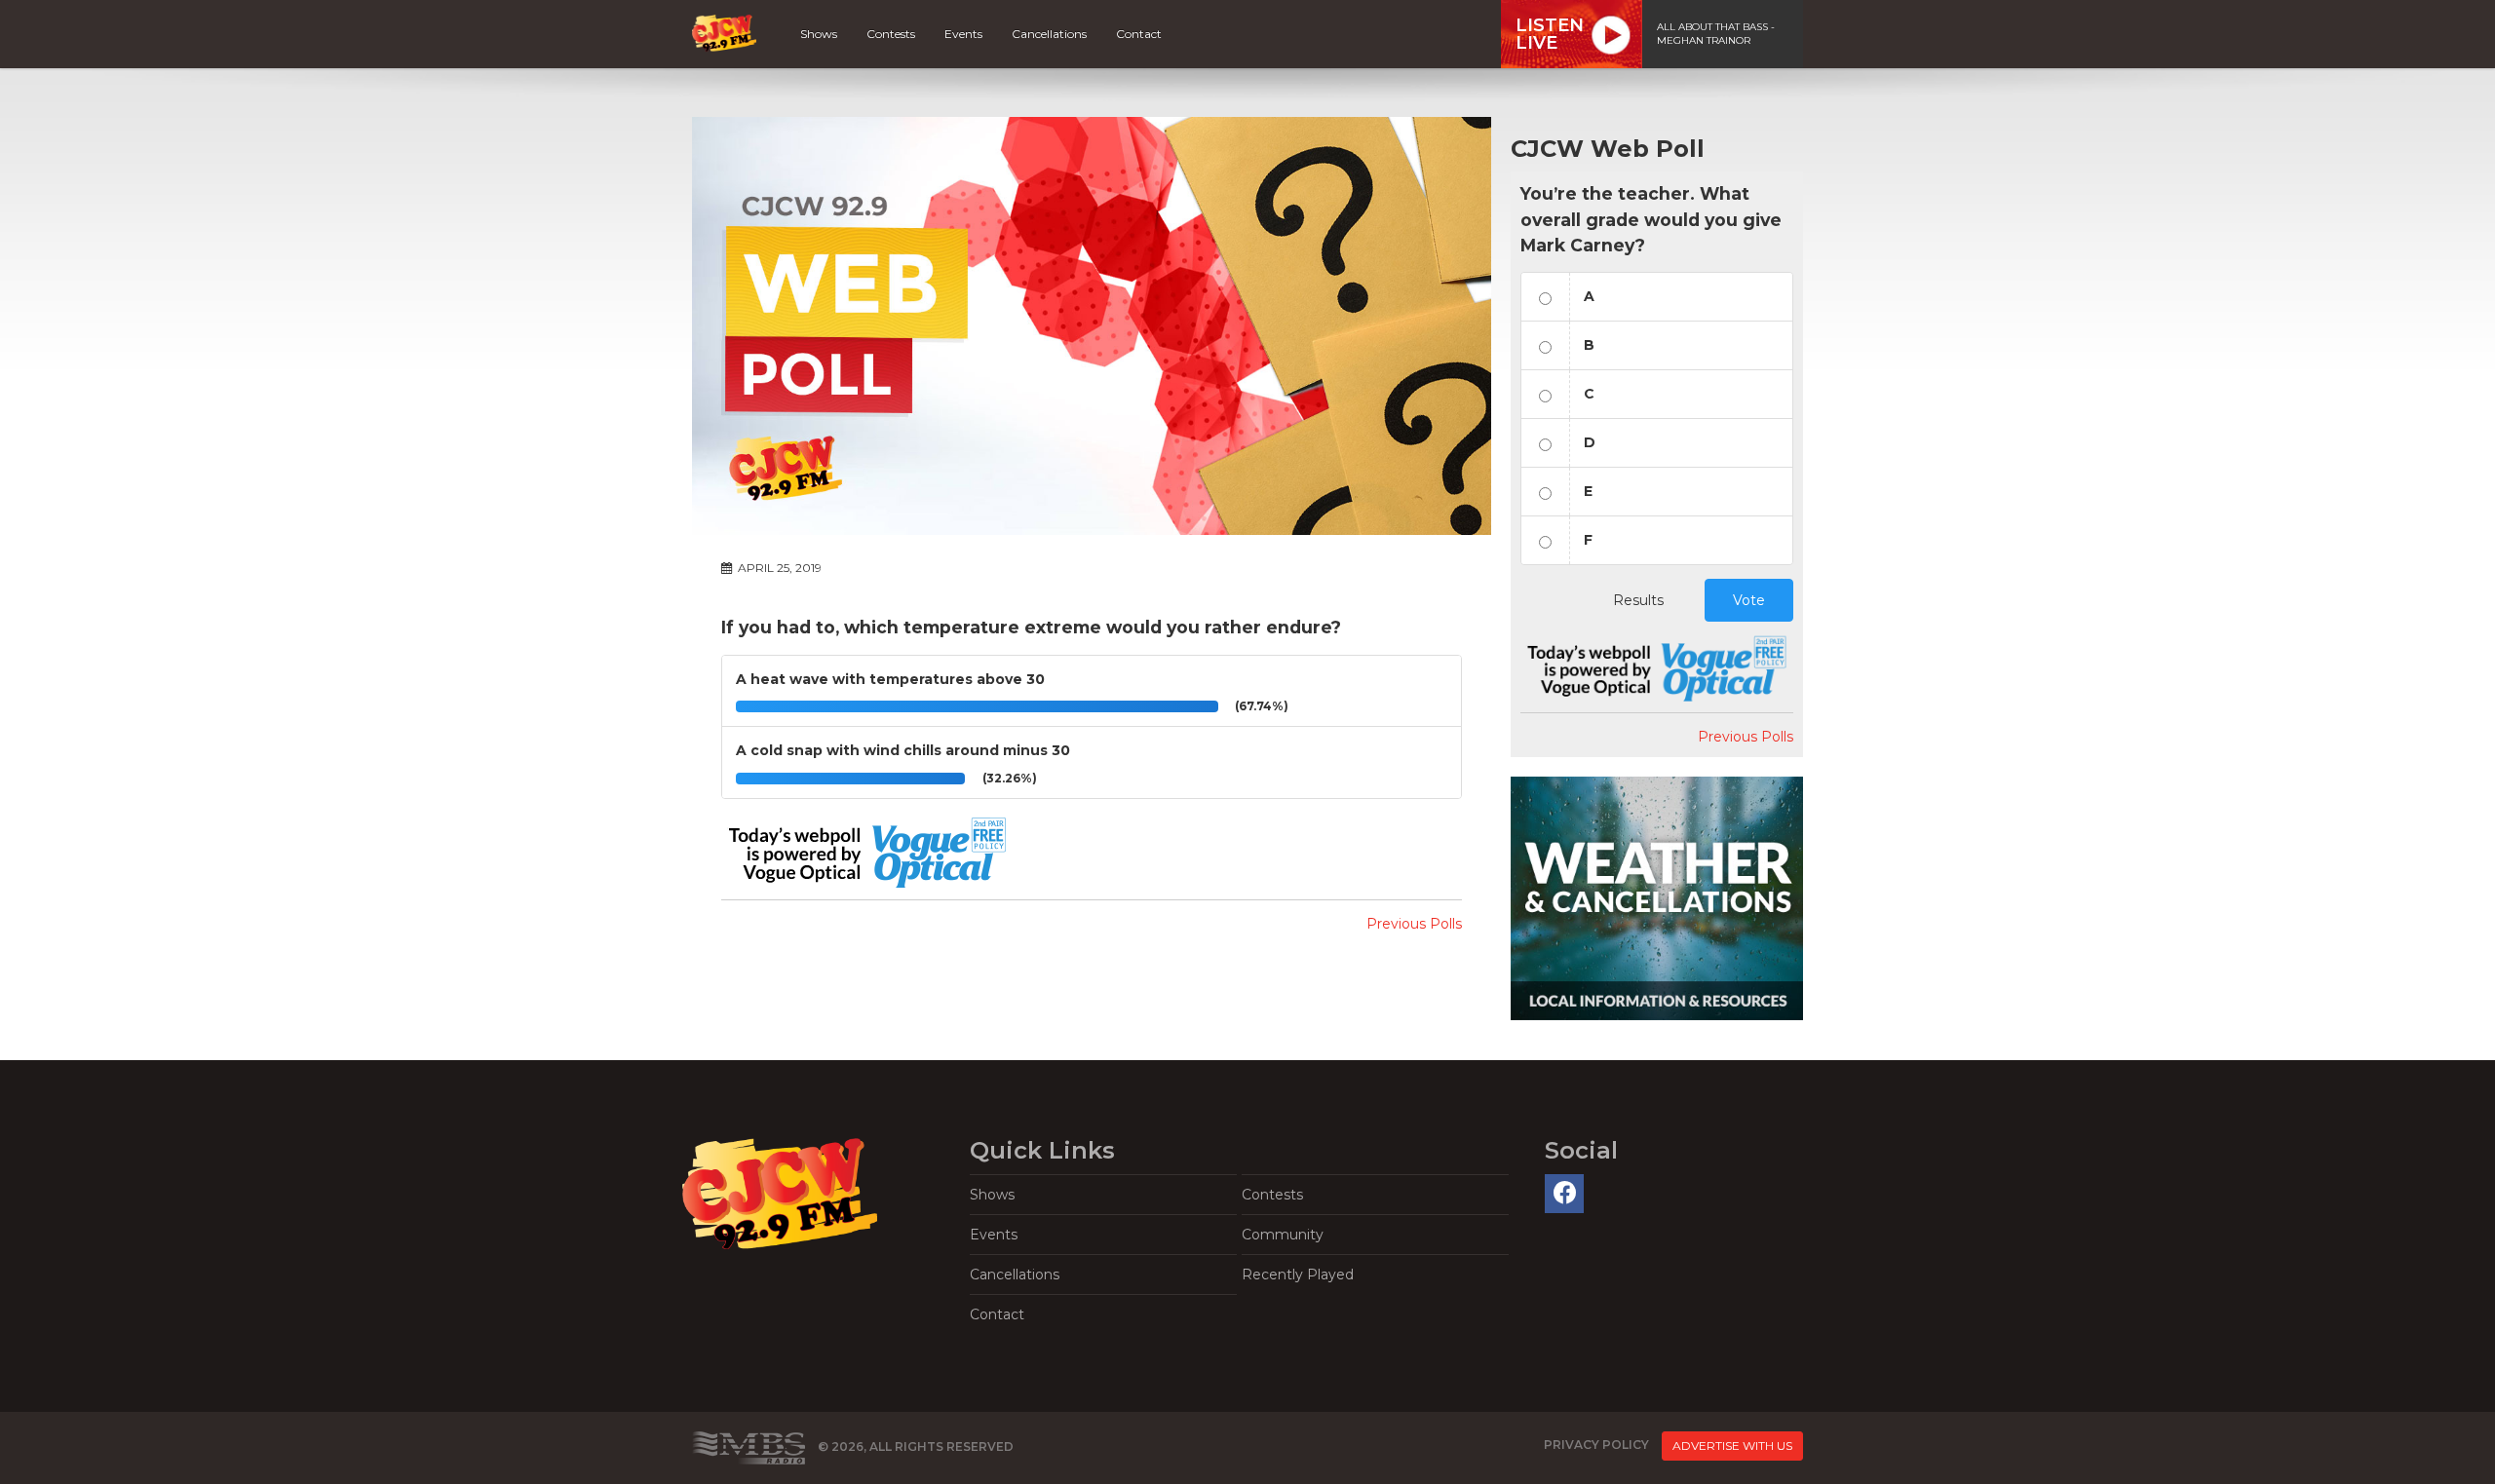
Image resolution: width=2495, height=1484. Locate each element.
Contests (891, 34)
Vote (1749, 600)
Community (1283, 1235)
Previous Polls (1414, 924)
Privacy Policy (1596, 1445)
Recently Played (1298, 1275)
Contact (1139, 34)
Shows (819, 34)
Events (963, 34)
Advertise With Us (1732, 1446)
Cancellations (1049, 34)
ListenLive (1550, 34)
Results (1638, 600)
